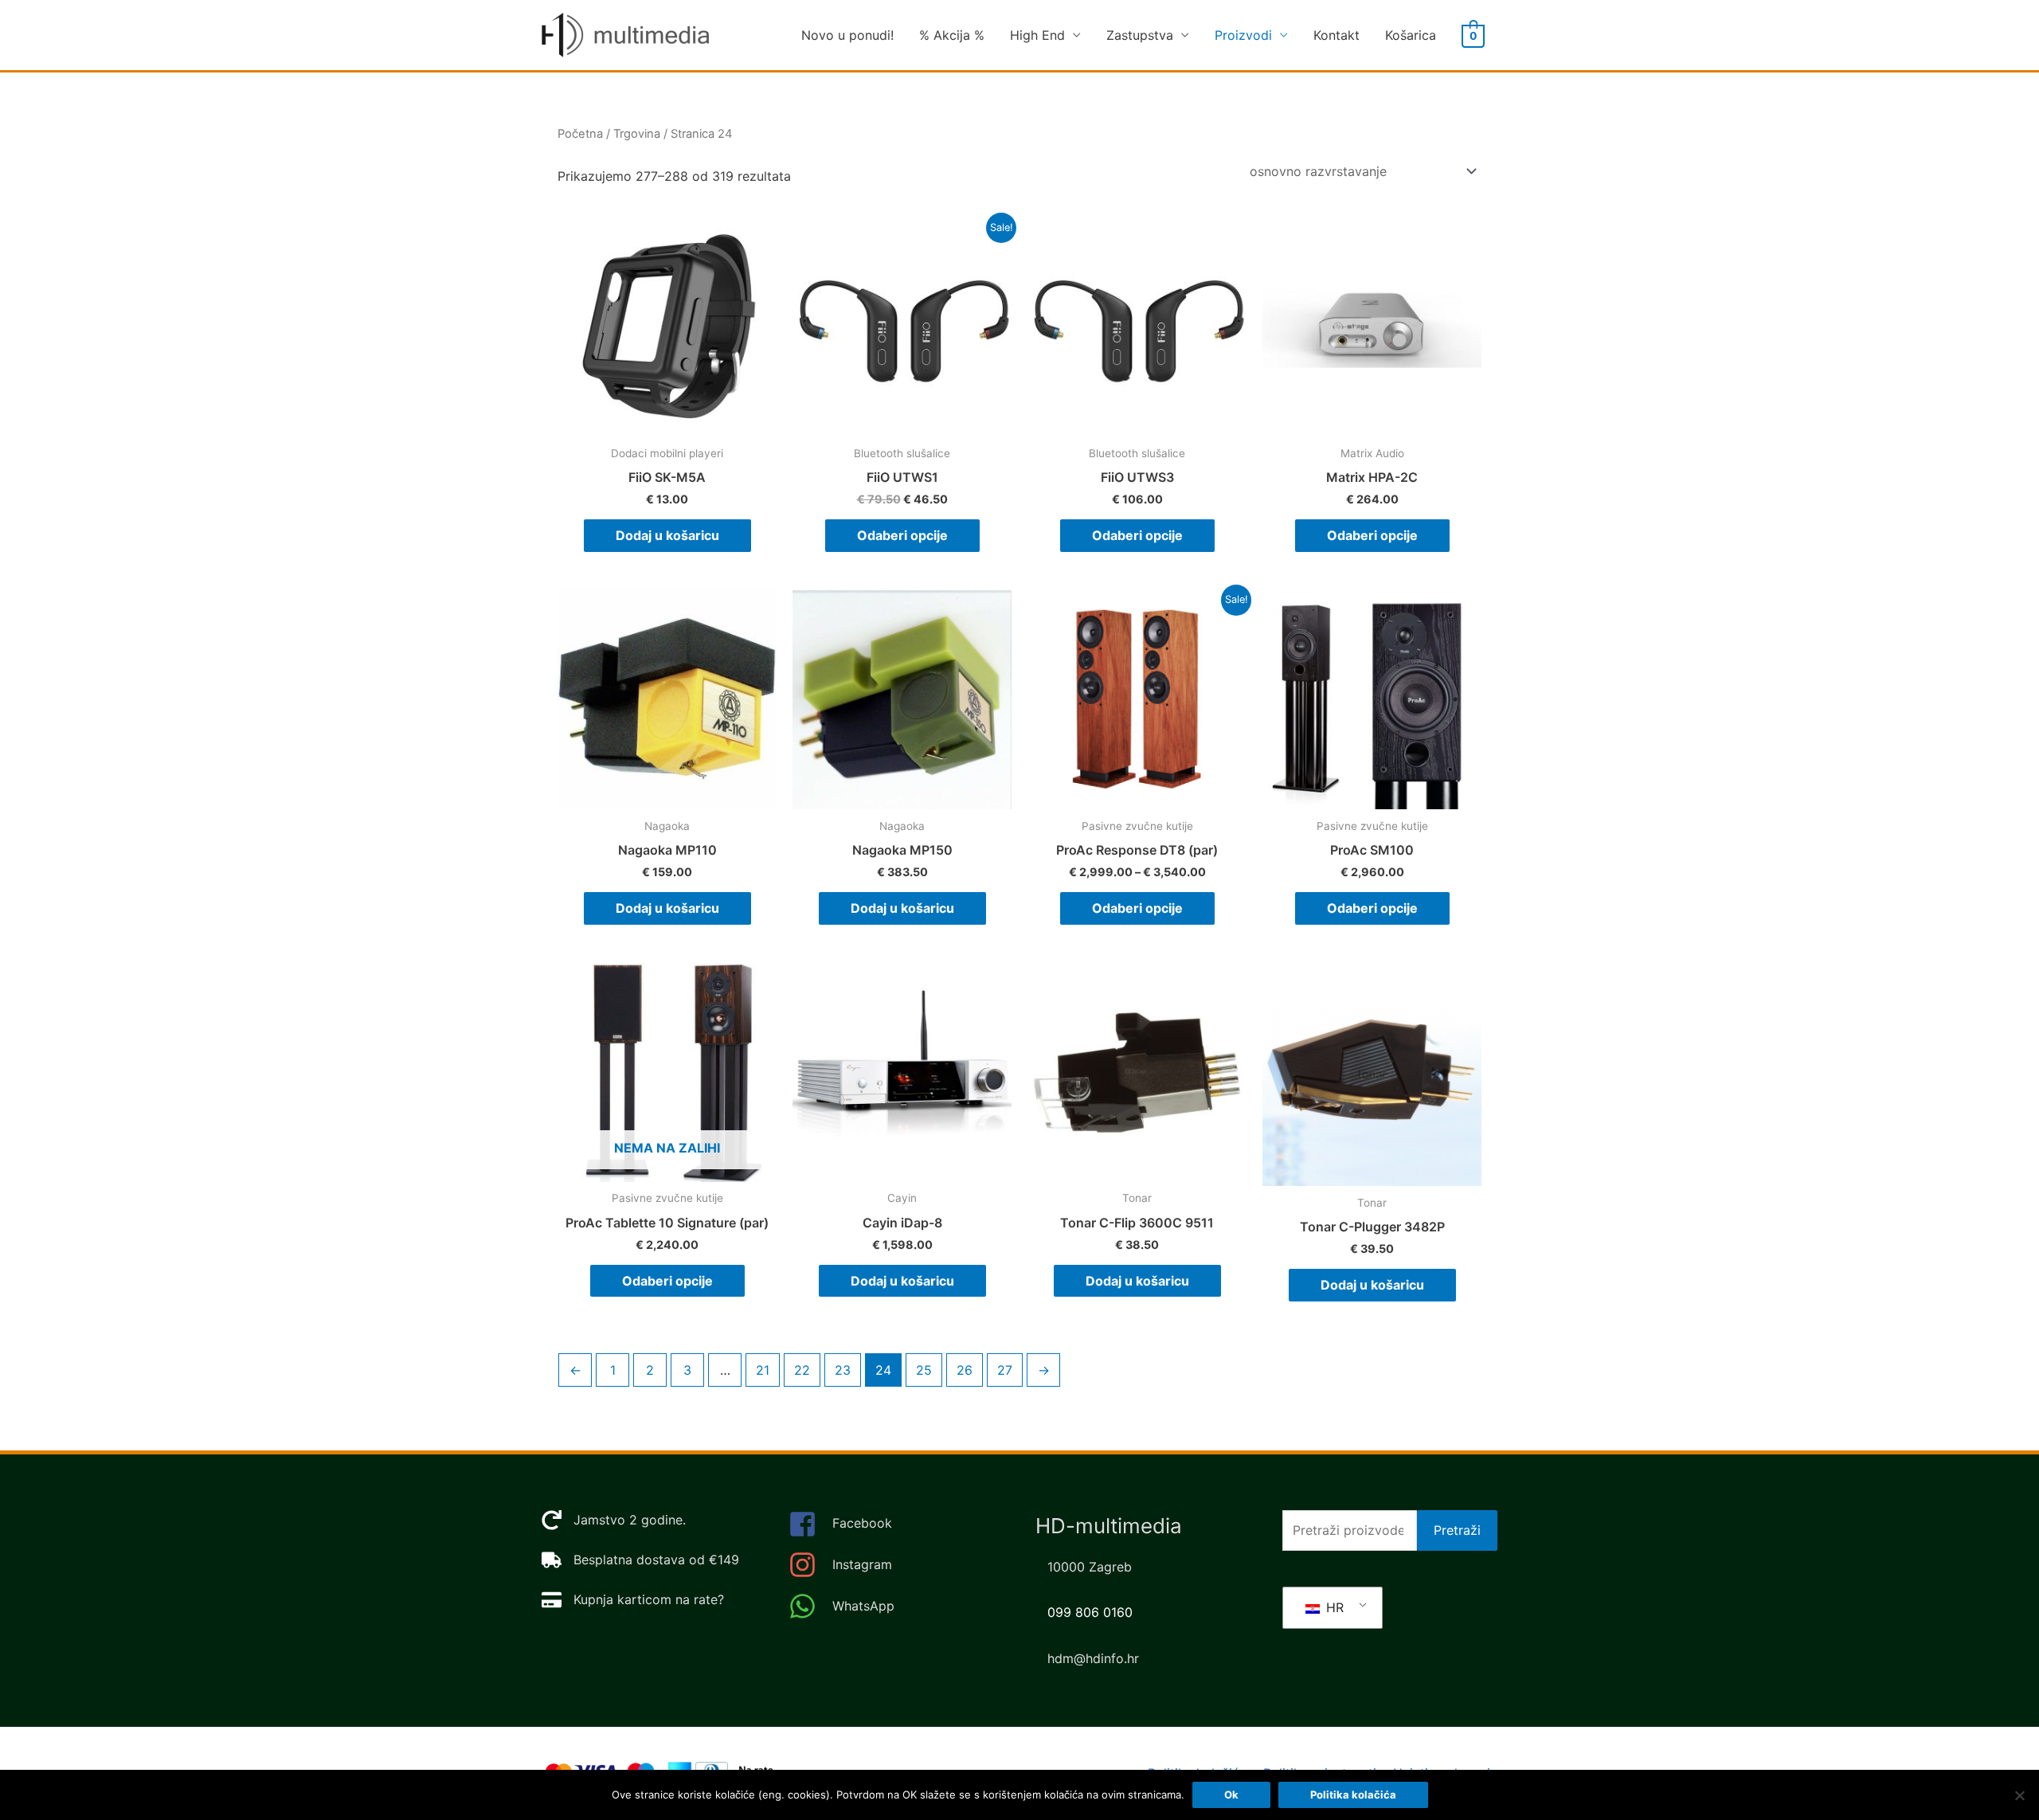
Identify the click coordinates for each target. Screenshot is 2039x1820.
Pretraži (1457, 1530)
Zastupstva (1140, 35)
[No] (2019, 1795)
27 (1005, 1370)
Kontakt (1337, 35)
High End (1037, 35)
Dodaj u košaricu (667, 535)
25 (924, 1370)
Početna (580, 134)
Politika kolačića (1353, 1795)
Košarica (1411, 35)
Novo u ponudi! (847, 35)
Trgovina (637, 134)
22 (802, 1370)
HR (1333, 1607)
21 (763, 1370)
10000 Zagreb (1090, 1567)
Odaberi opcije (902, 535)
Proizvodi (1243, 35)
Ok (1231, 1795)
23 (843, 1370)
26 (965, 1370)
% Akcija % (952, 35)
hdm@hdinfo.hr (1093, 1658)
